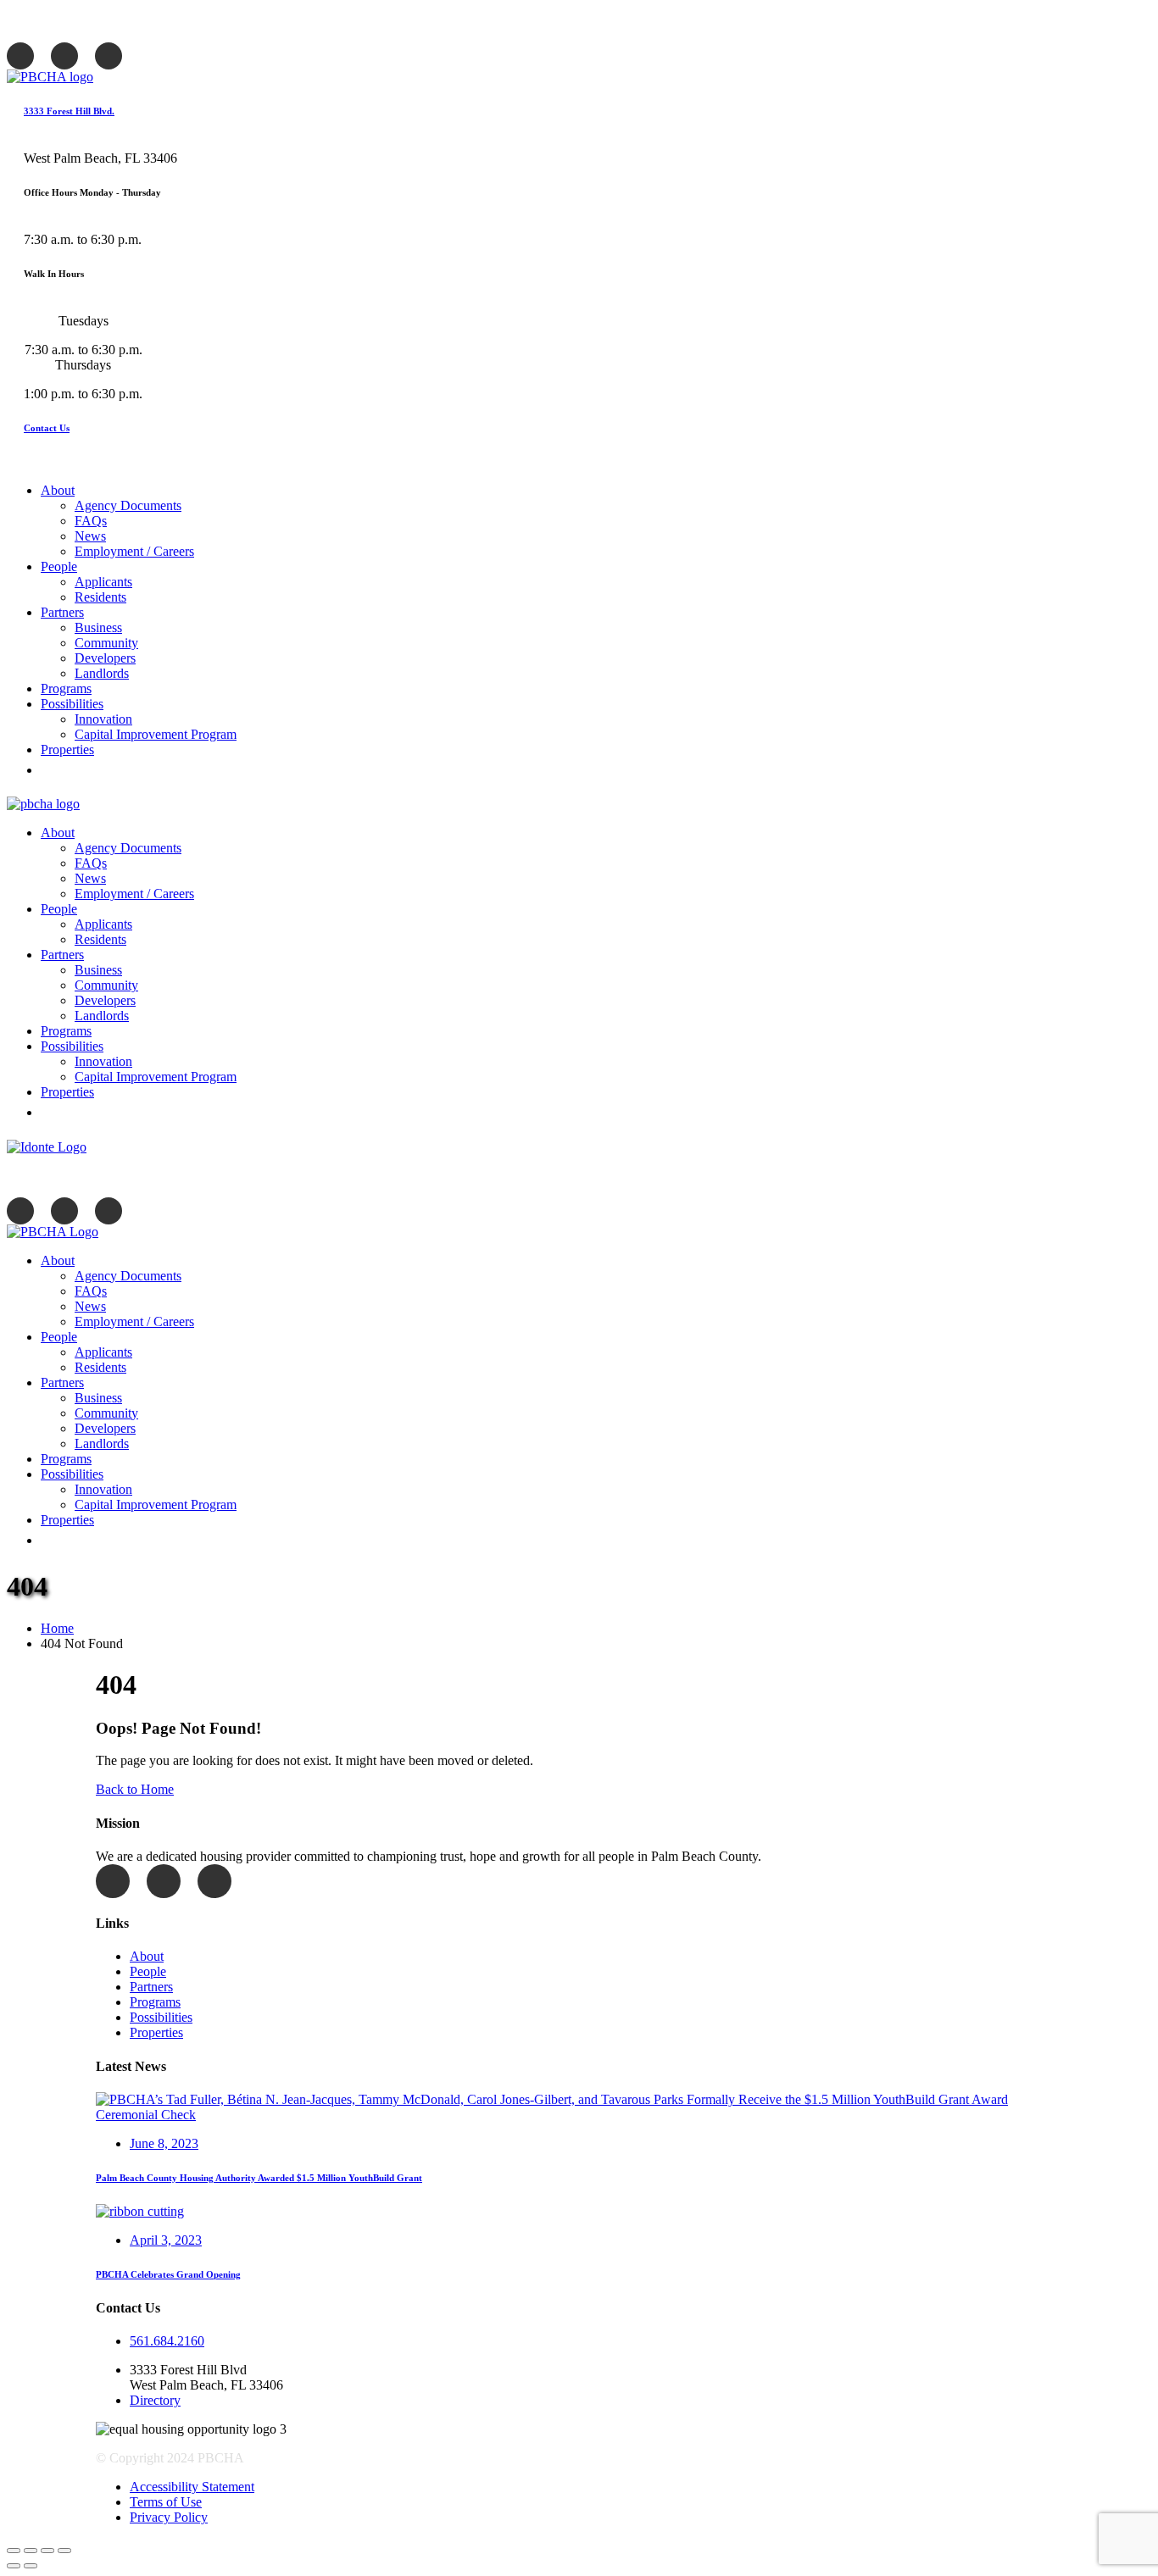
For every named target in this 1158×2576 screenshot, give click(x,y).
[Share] (47, 2551)
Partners (151, 1987)
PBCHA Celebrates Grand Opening (168, 2274)
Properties (156, 2032)
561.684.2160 (167, 2341)
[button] (63, 770)
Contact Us (47, 428)
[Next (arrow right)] (31, 2566)
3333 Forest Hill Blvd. (69, 111)
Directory (155, 2400)
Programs (155, 2002)
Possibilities (161, 2017)
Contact (61, 1176)
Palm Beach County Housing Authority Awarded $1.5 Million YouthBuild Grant (259, 2178)
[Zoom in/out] (14, 2551)
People (148, 1971)
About (147, 1956)
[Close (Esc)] (64, 2551)
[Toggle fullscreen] (31, 2551)
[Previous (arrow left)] (14, 2566)
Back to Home (135, 1789)
